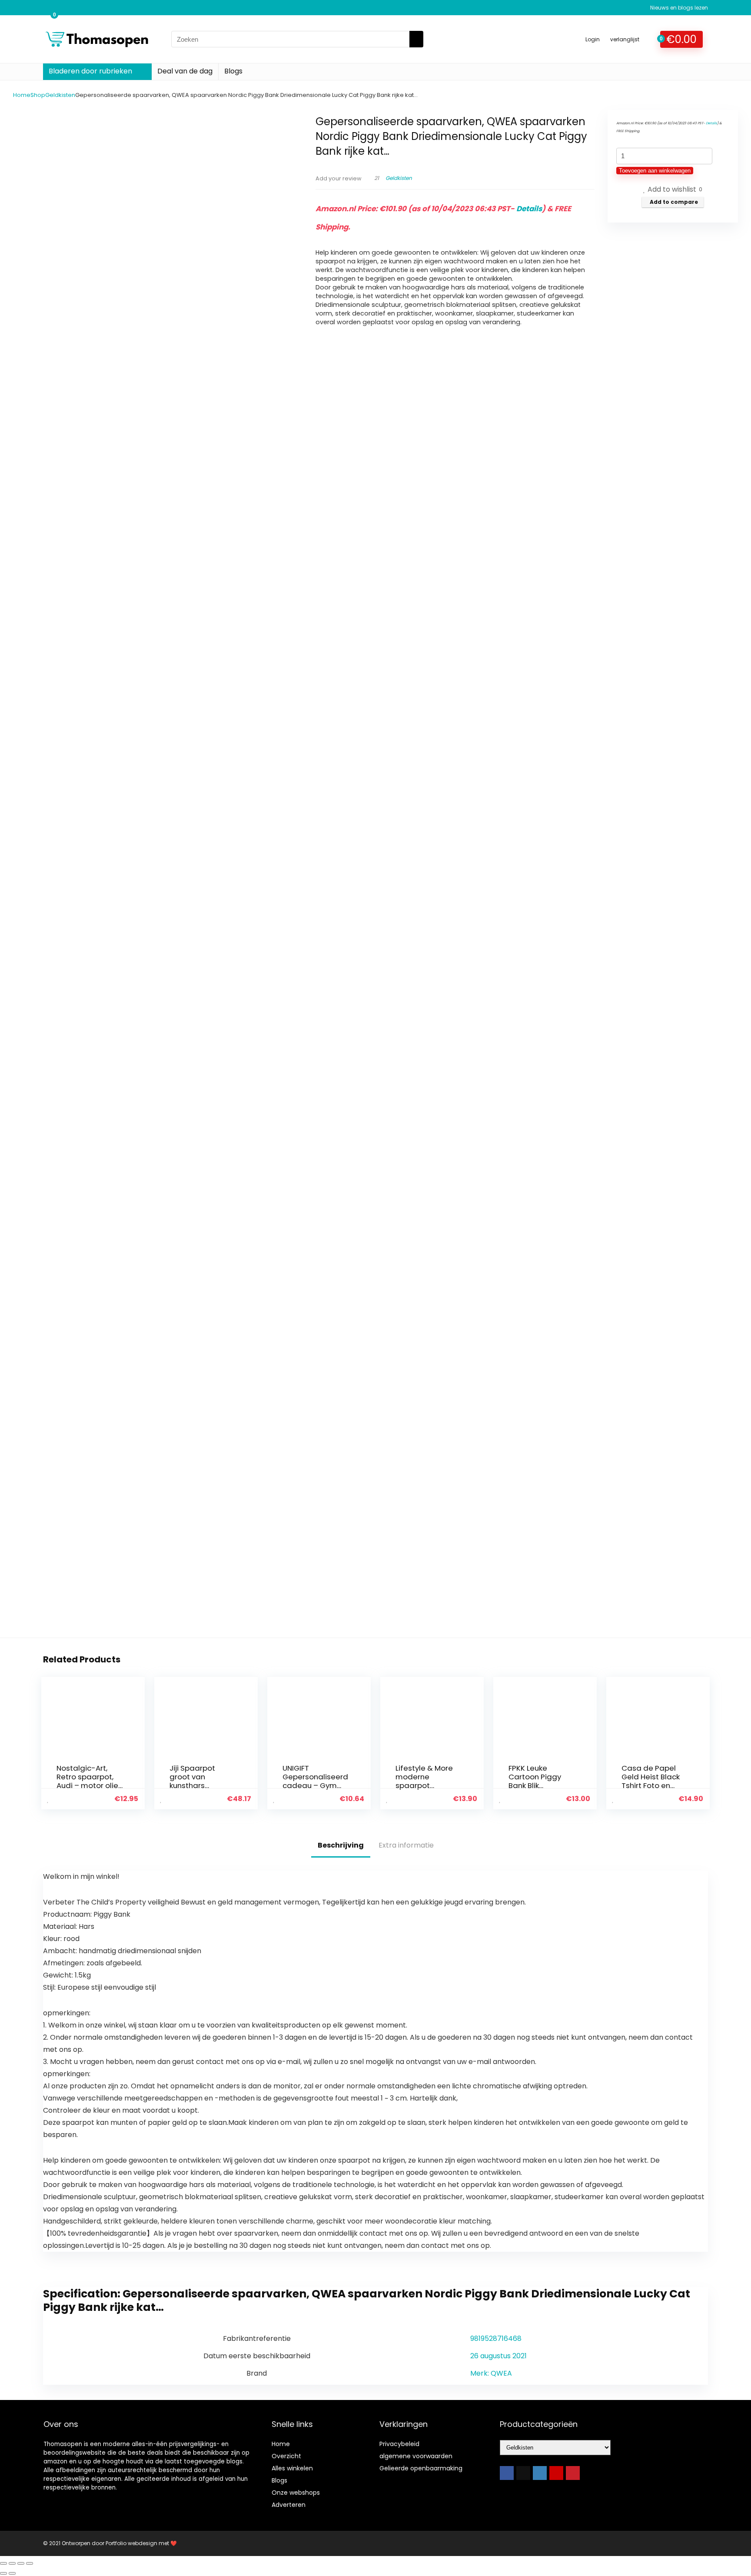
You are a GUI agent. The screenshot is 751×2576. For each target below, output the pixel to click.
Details (529, 209)
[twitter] (523, 2473)
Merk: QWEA (491, 2373)
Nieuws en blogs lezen (679, 8)
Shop (38, 95)
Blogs (233, 71)
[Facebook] (507, 2473)
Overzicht (286, 2456)
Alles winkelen (292, 2468)
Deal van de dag (185, 71)
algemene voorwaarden (416, 2456)
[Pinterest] (573, 2473)
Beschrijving (341, 1845)
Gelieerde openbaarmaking (421, 2468)
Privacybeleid (399, 2444)
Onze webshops (296, 2493)
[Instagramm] (540, 2473)
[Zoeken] (416, 39)
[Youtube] (556, 2473)
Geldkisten (60, 95)
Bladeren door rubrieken (90, 71)
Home (22, 95)
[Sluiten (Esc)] (30, 2563)
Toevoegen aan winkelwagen (655, 171)
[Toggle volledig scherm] (12, 2563)
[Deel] (21, 2563)
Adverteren (289, 2505)
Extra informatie (406, 1845)
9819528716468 (496, 2338)
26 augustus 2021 (498, 2356)
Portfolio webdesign (131, 2543)
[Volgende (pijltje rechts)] (12, 2573)
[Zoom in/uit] (3, 2563)
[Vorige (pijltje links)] (3, 2573)
